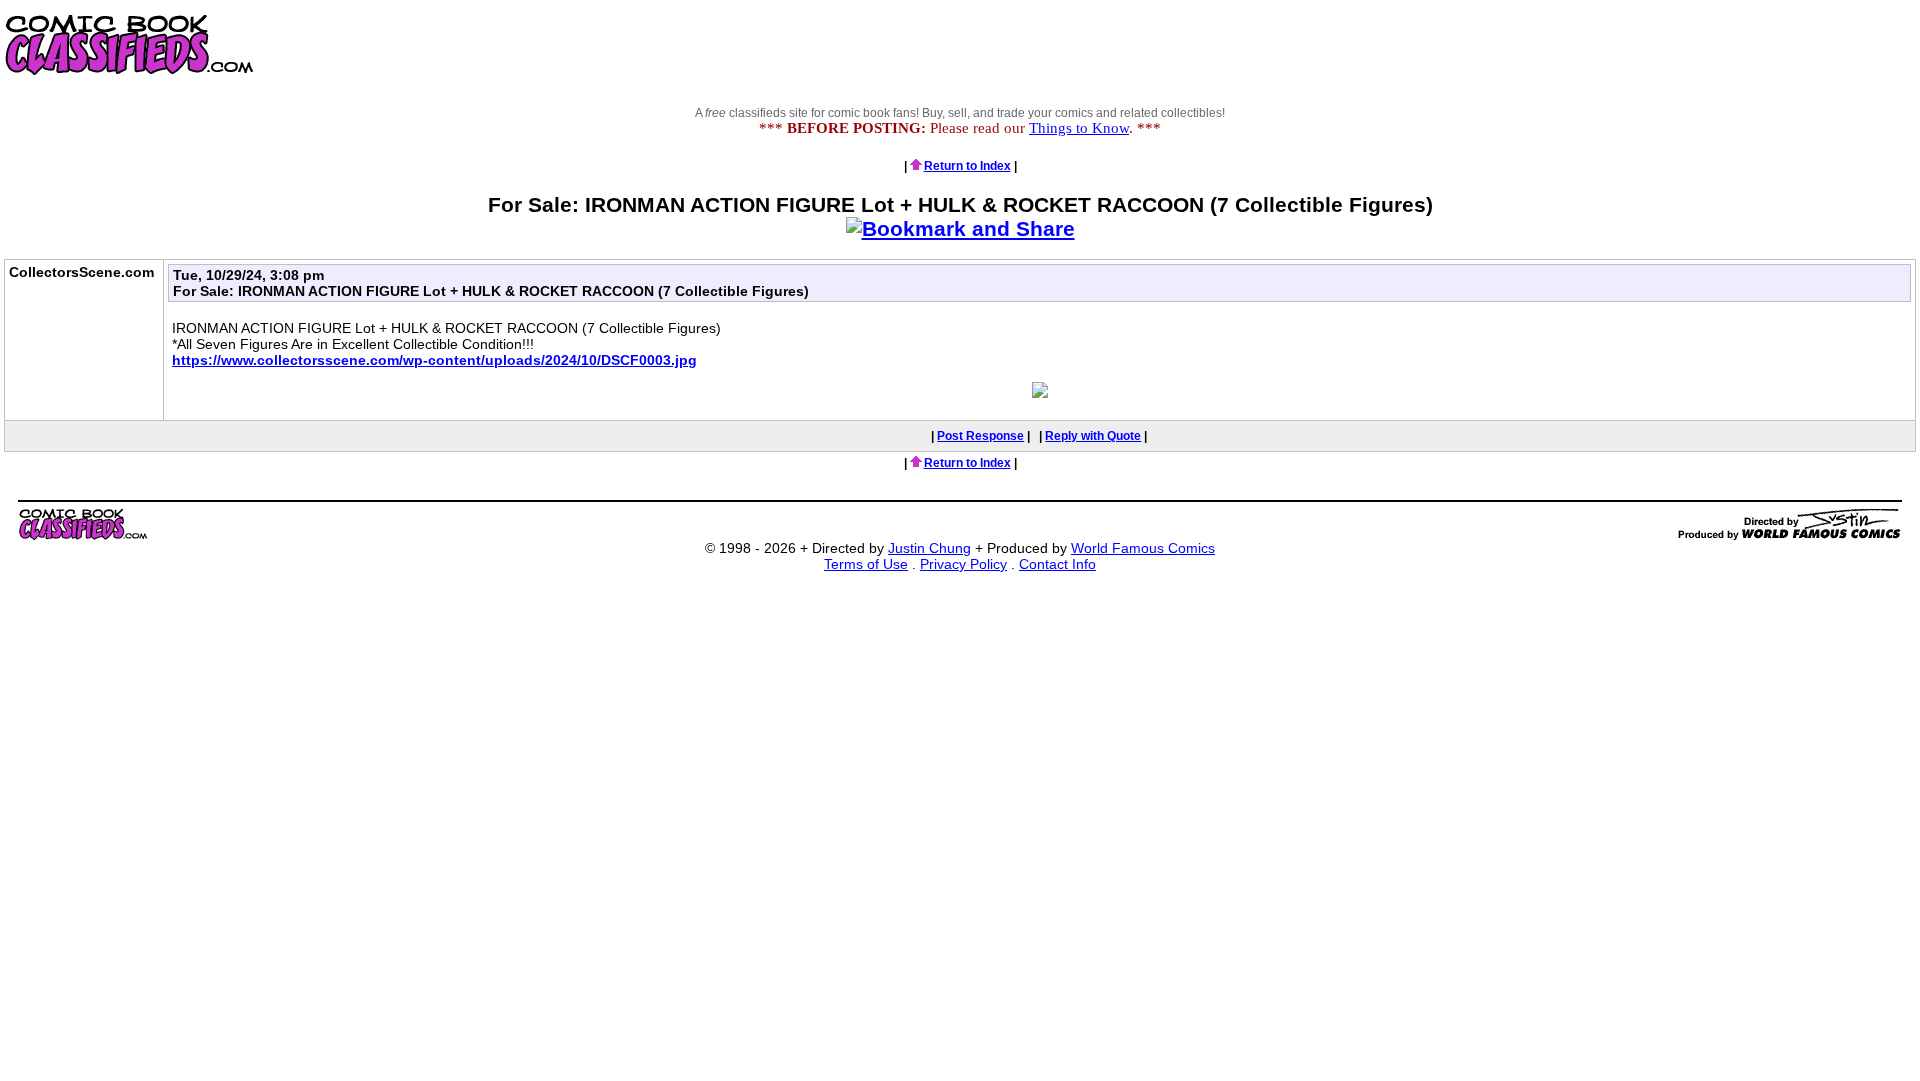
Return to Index (967, 166)
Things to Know (1079, 128)
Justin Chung (929, 548)
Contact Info (1057, 564)
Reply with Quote (1093, 436)
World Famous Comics (1143, 548)
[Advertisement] (1556, 45)
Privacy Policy (963, 564)
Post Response (980, 436)
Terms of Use (866, 564)
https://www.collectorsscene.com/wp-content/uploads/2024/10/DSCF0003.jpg (434, 360)
